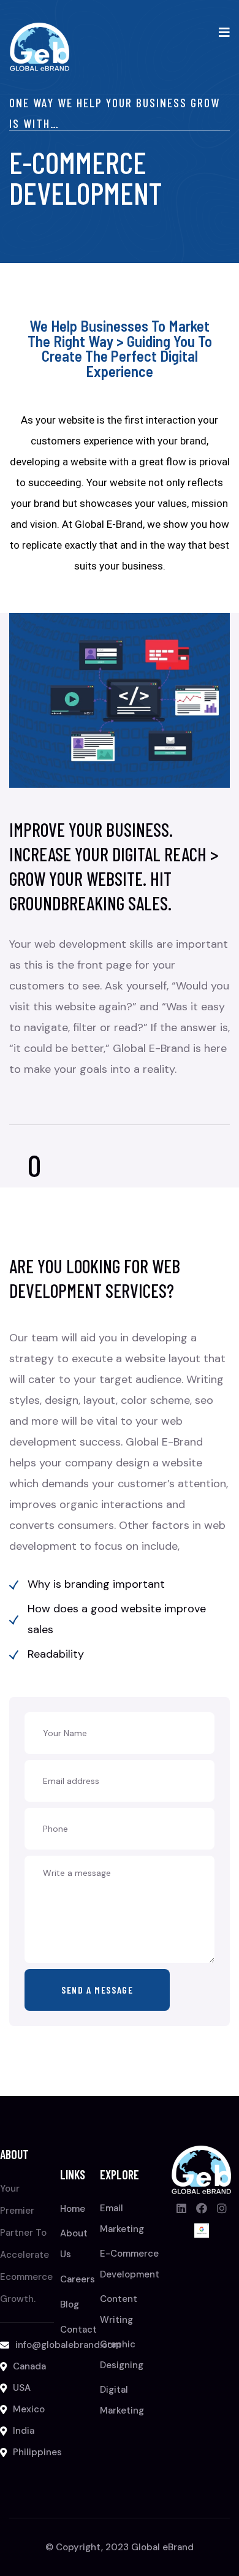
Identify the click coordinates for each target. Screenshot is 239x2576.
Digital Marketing (122, 2400)
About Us (74, 2244)
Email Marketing (122, 2219)
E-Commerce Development (130, 2264)
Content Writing (119, 2309)
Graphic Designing (122, 2355)
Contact (78, 2330)
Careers (78, 2279)
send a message (97, 1990)
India (24, 2431)
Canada (29, 2366)
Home (73, 2209)
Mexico (29, 2409)
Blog (70, 2304)
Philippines (37, 2452)
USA (22, 2388)
